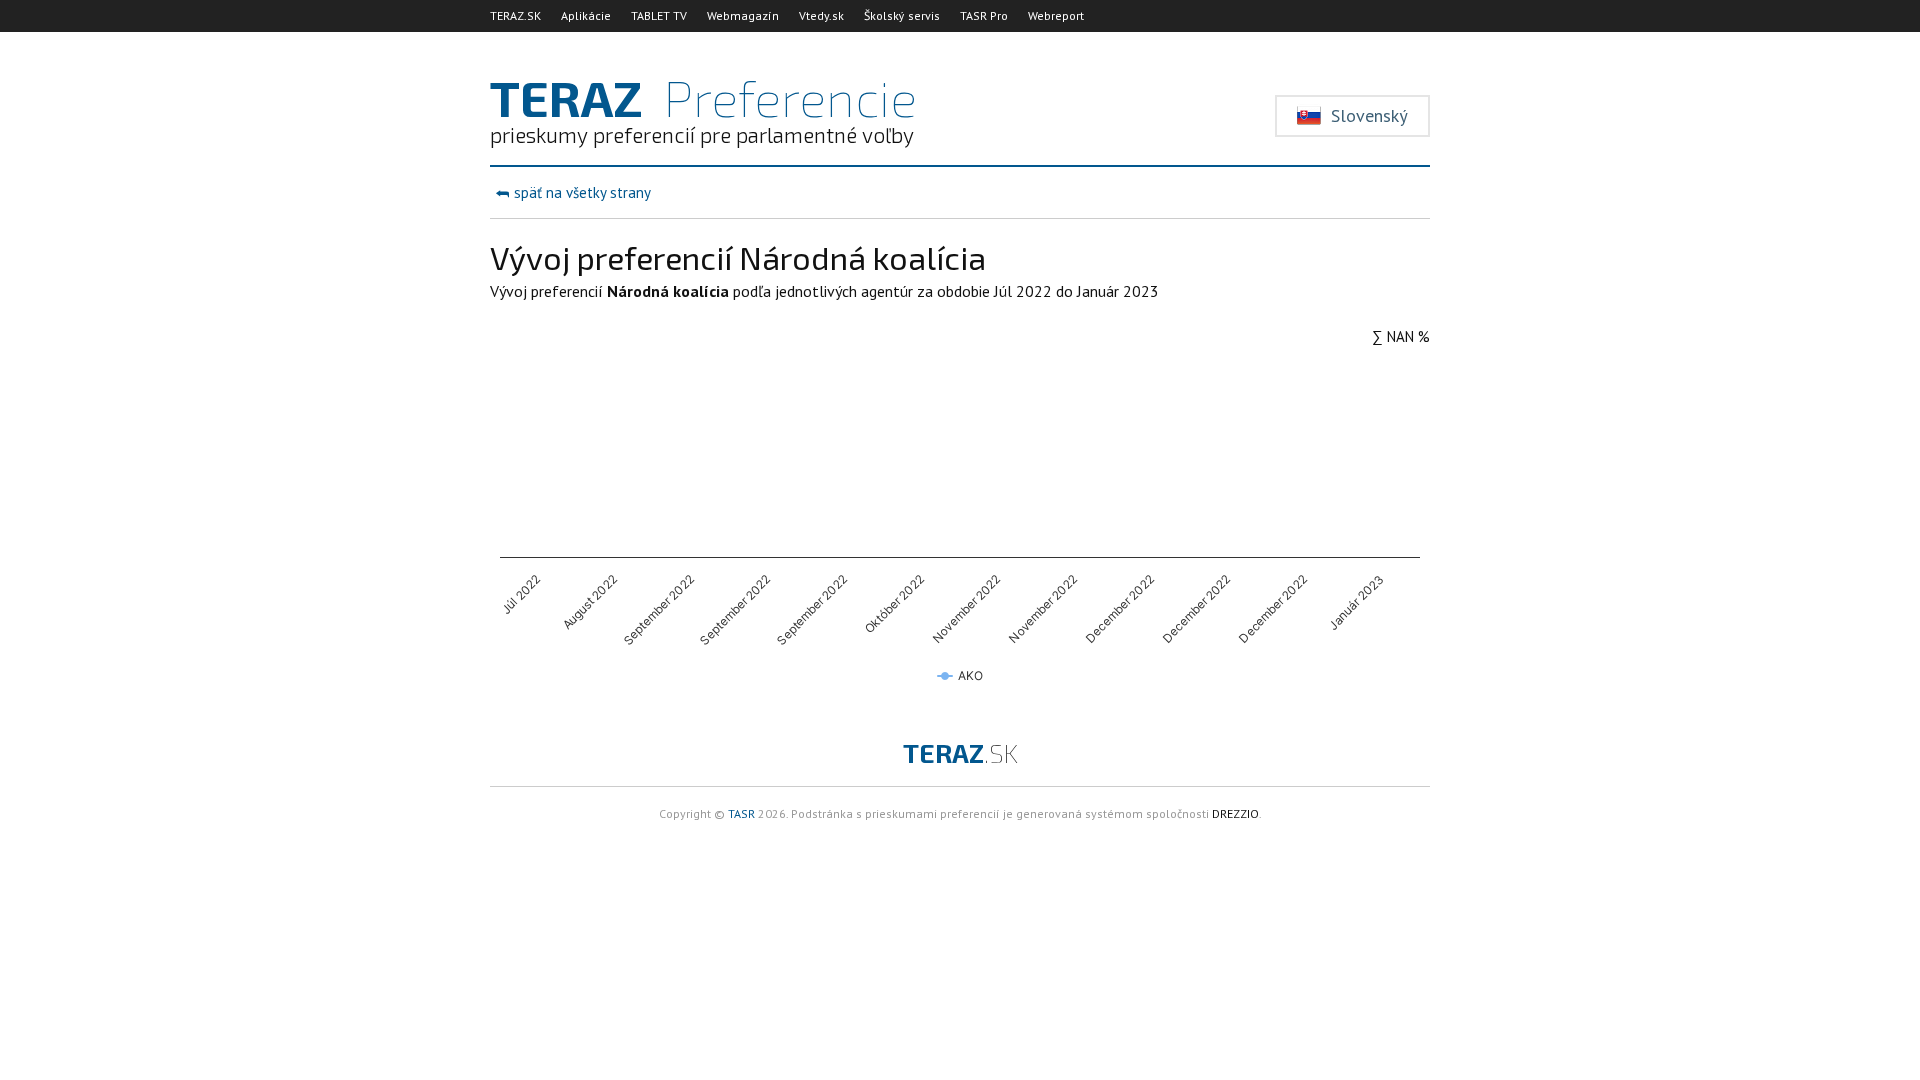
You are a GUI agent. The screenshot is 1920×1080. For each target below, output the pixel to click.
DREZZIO (1235, 813)
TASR (741, 813)
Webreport (1056, 15)
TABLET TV (659, 15)
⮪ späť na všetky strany (573, 192)
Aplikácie (586, 15)
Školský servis (902, 15)
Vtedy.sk (821, 15)
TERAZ (960, 752)
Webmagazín (743, 15)
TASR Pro (984, 15)
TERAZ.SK (515, 15)
